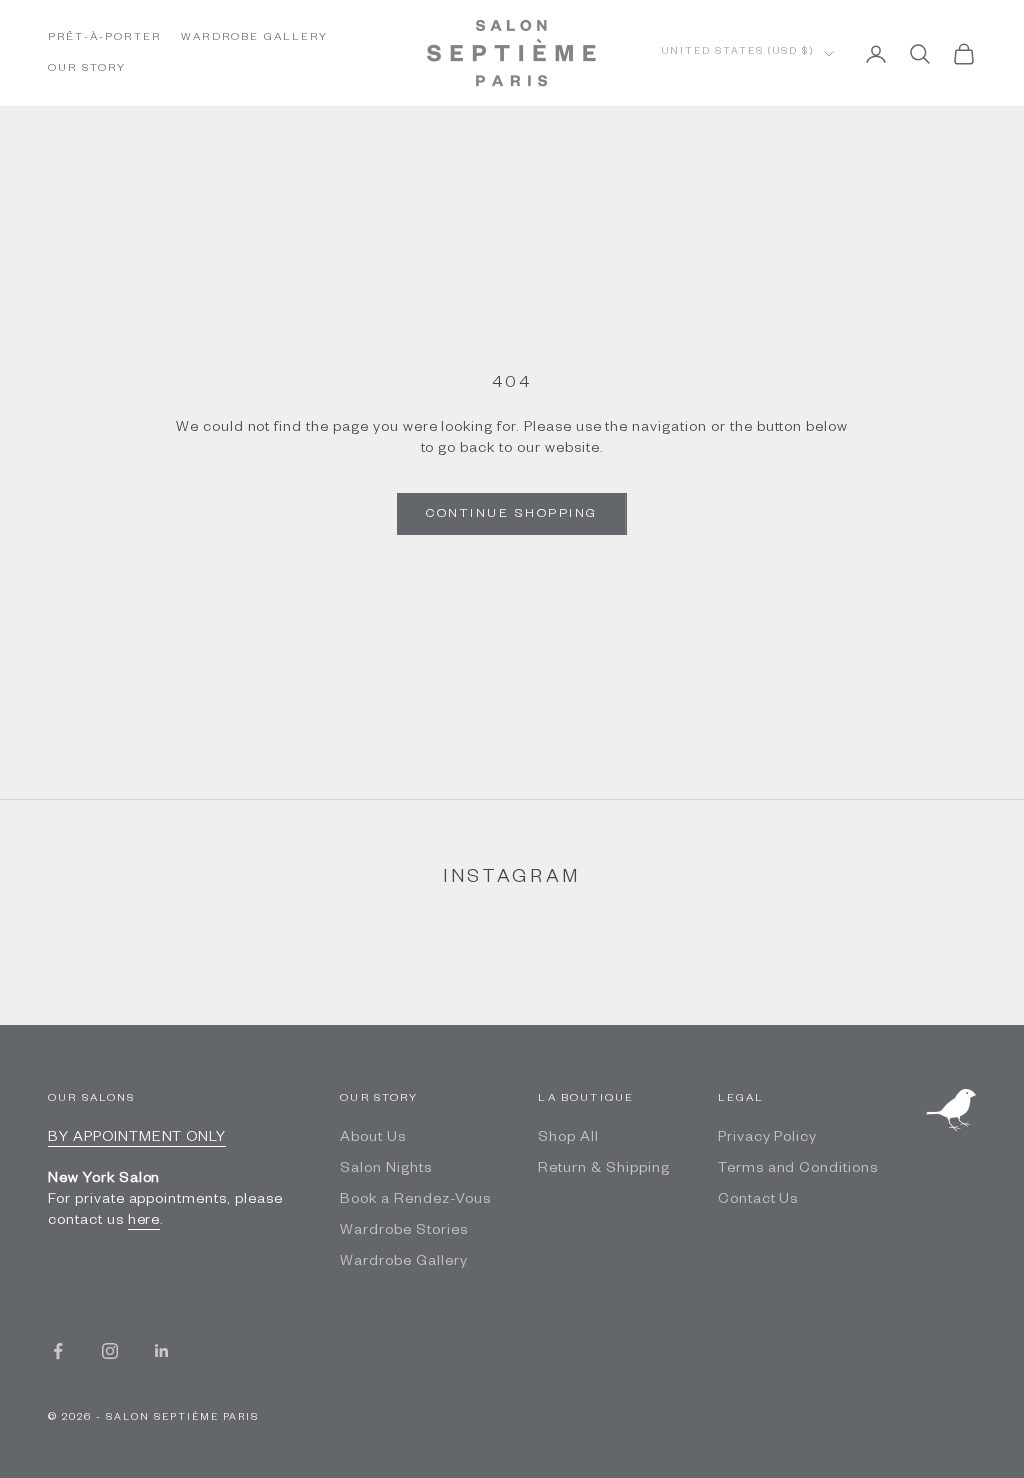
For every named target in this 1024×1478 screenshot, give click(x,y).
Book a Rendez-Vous (415, 1201)
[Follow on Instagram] (110, 1351)
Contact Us (758, 1201)
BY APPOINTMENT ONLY (137, 1139)
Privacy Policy (767, 1139)
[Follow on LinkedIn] (162, 1351)
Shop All (568, 1139)
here (144, 1222)
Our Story (87, 69)
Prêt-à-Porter (104, 38)
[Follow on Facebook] (58, 1351)
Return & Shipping (603, 1170)
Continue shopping (512, 515)
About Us (373, 1139)
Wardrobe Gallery (255, 38)
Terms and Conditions (798, 1170)
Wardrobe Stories (403, 1232)
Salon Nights (386, 1170)
